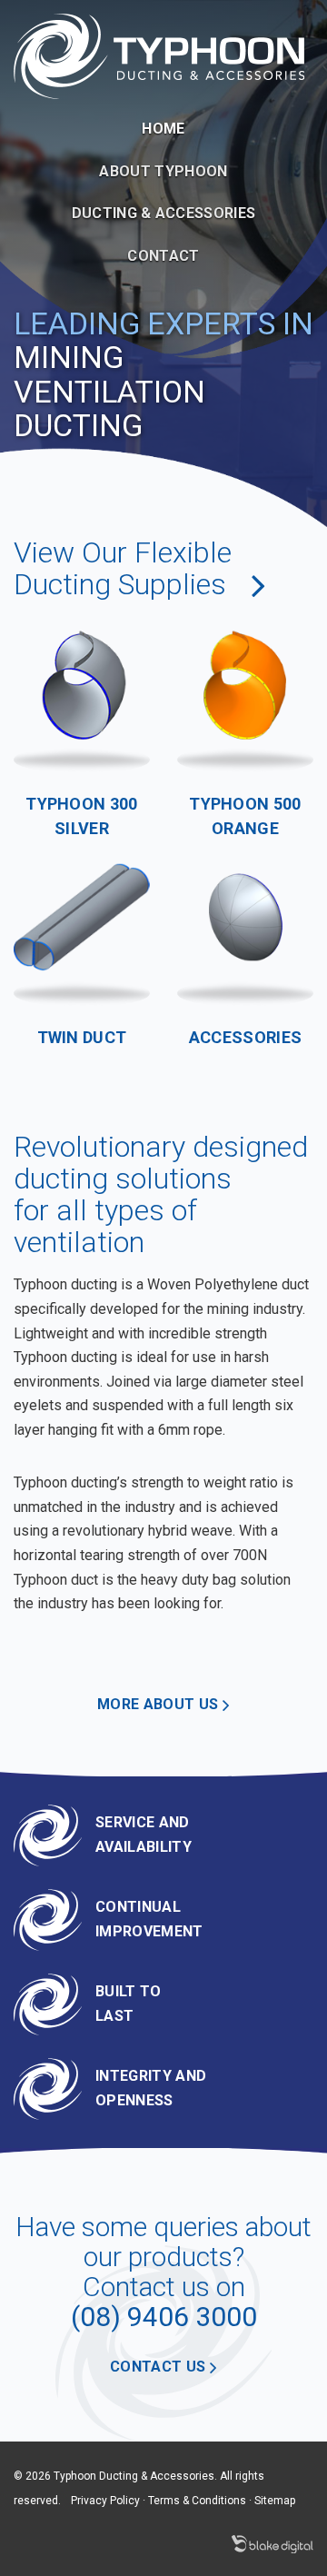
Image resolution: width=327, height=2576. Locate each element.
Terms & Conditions (197, 2501)
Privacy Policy (105, 2501)
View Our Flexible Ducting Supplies (124, 568)
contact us (160, 2367)
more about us (160, 1704)
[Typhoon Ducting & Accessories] (159, 55)
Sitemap (275, 2501)
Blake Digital (272, 2544)
